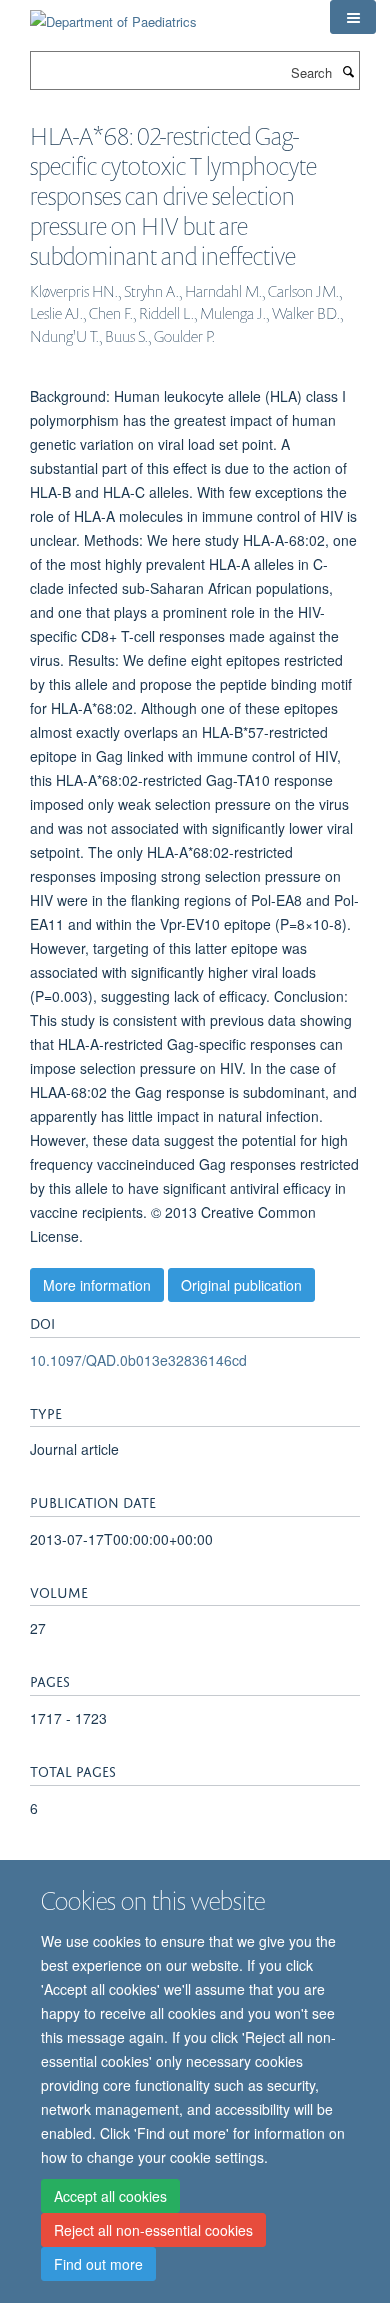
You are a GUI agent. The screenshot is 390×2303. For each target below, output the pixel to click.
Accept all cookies (110, 2196)
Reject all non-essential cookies (153, 2230)
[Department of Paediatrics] (113, 14)
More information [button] (97, 1285)
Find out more (98, 2264)
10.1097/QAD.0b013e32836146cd (138, 1360)
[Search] (348, 71)
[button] (353, 17)
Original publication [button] (241, 1285)
